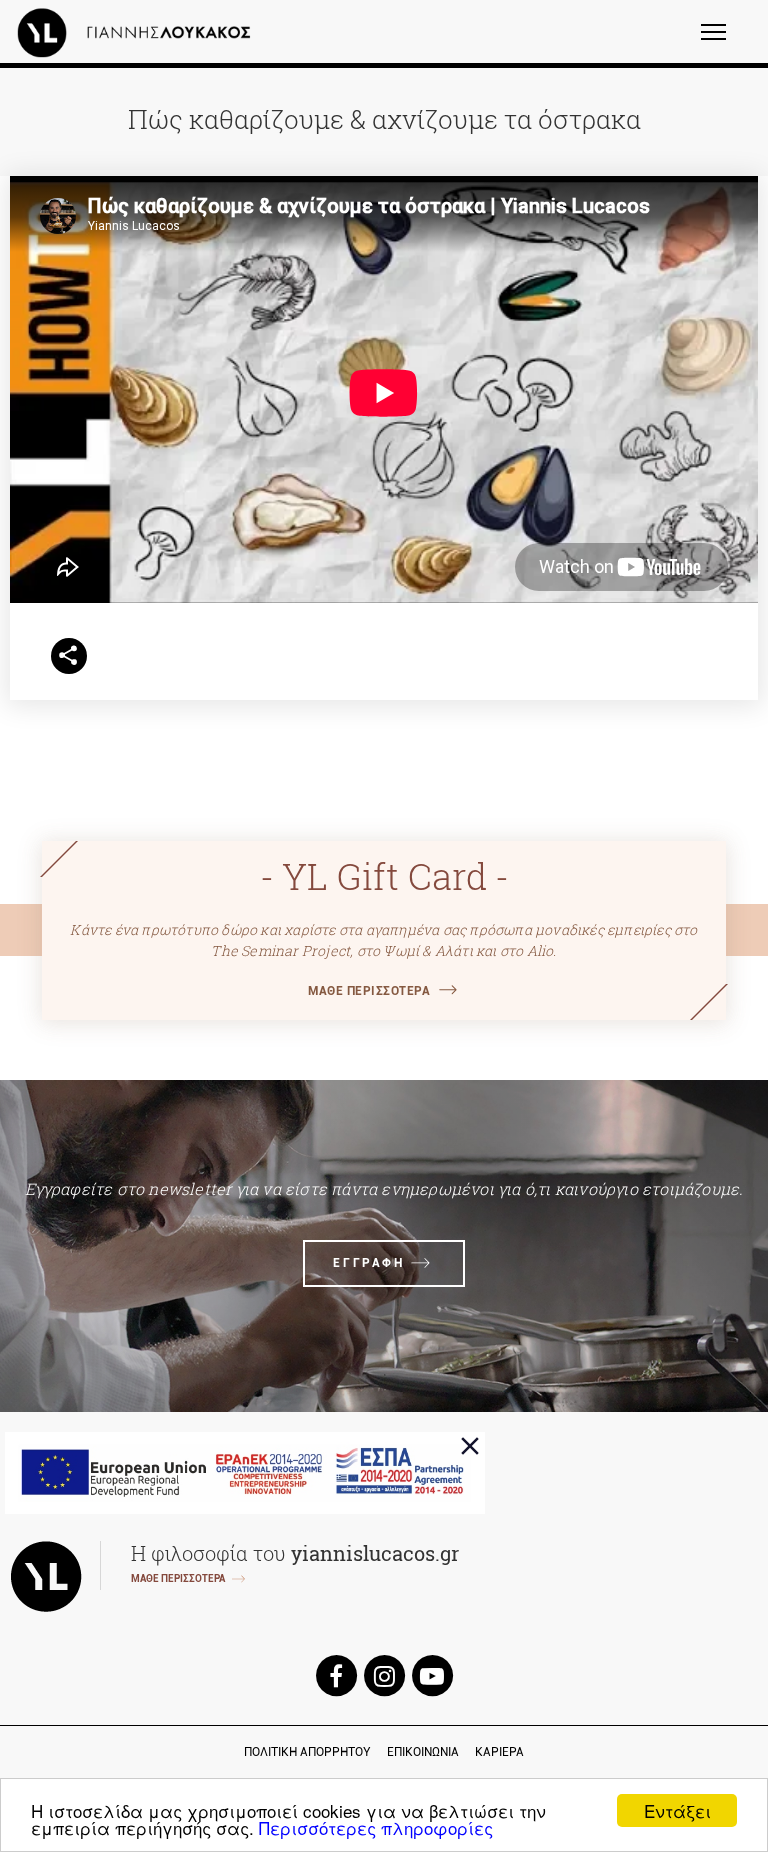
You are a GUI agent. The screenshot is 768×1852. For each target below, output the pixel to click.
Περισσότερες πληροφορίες (376, 1827)
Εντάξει (677, 1810)
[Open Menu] (726, 41)
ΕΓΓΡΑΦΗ (368, 1263)
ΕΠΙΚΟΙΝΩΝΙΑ (423, 1752)
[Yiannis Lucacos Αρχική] (139, 32)
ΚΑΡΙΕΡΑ (499, 1752)
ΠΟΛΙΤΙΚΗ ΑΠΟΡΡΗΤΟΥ (307, 1752)
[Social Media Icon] (336, 1675)
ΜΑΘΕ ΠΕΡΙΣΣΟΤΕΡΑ (369, 991)
